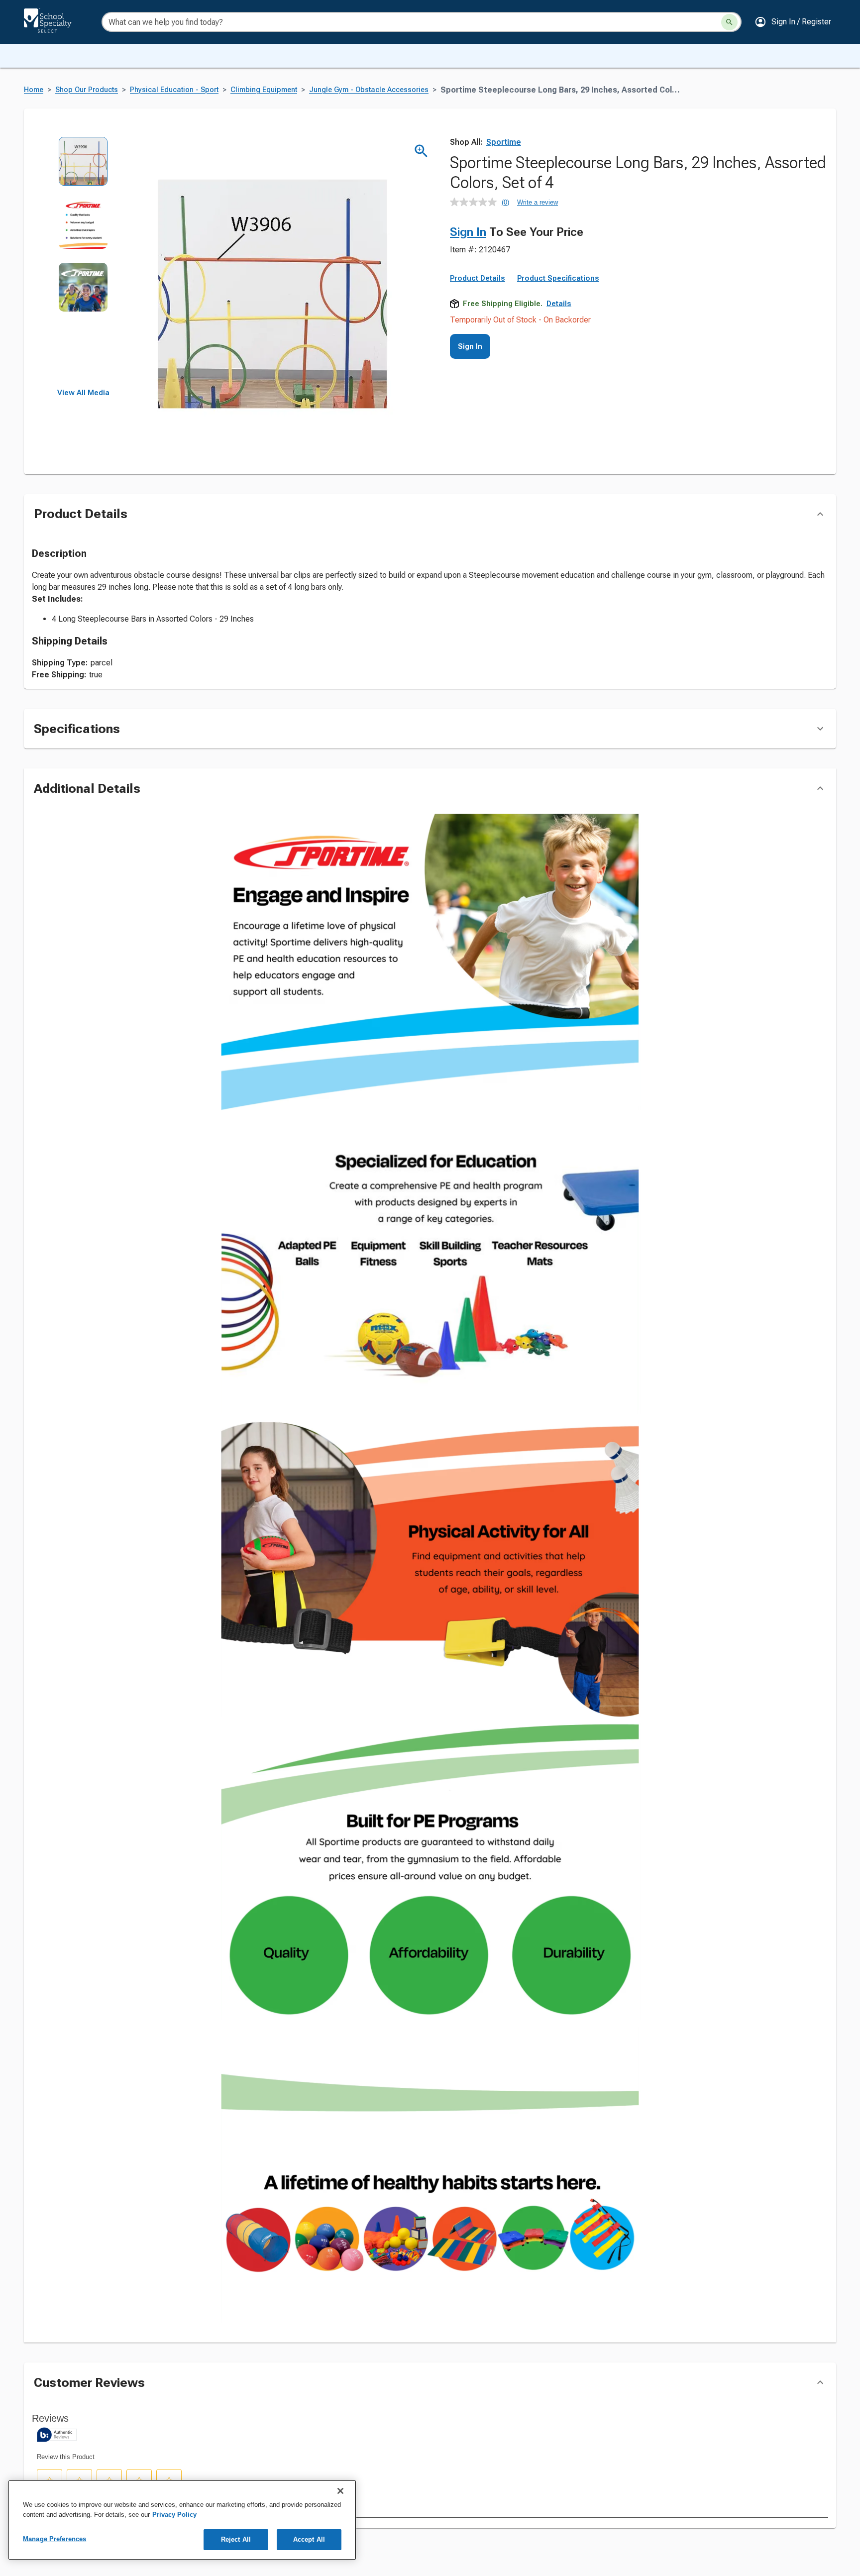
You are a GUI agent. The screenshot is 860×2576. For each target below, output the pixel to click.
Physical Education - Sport (174, 90)
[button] (793, 22)
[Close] (340, 2491)
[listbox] (83, 263)
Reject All (236, 2539)
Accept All (309, 2539)
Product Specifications (558, 278)
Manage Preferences (54, 2539)
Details (559, 304)
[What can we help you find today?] (729, 22)
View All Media (83, 393)
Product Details (478, 278)
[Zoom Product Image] (421, 151)
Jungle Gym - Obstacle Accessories (369, 90)
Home (34, 90)
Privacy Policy (174, 2515)
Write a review (537, 202)
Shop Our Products (87, 90)
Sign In (468, 232)
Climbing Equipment (264, 90)
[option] (83, 168)
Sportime (504, 142)
